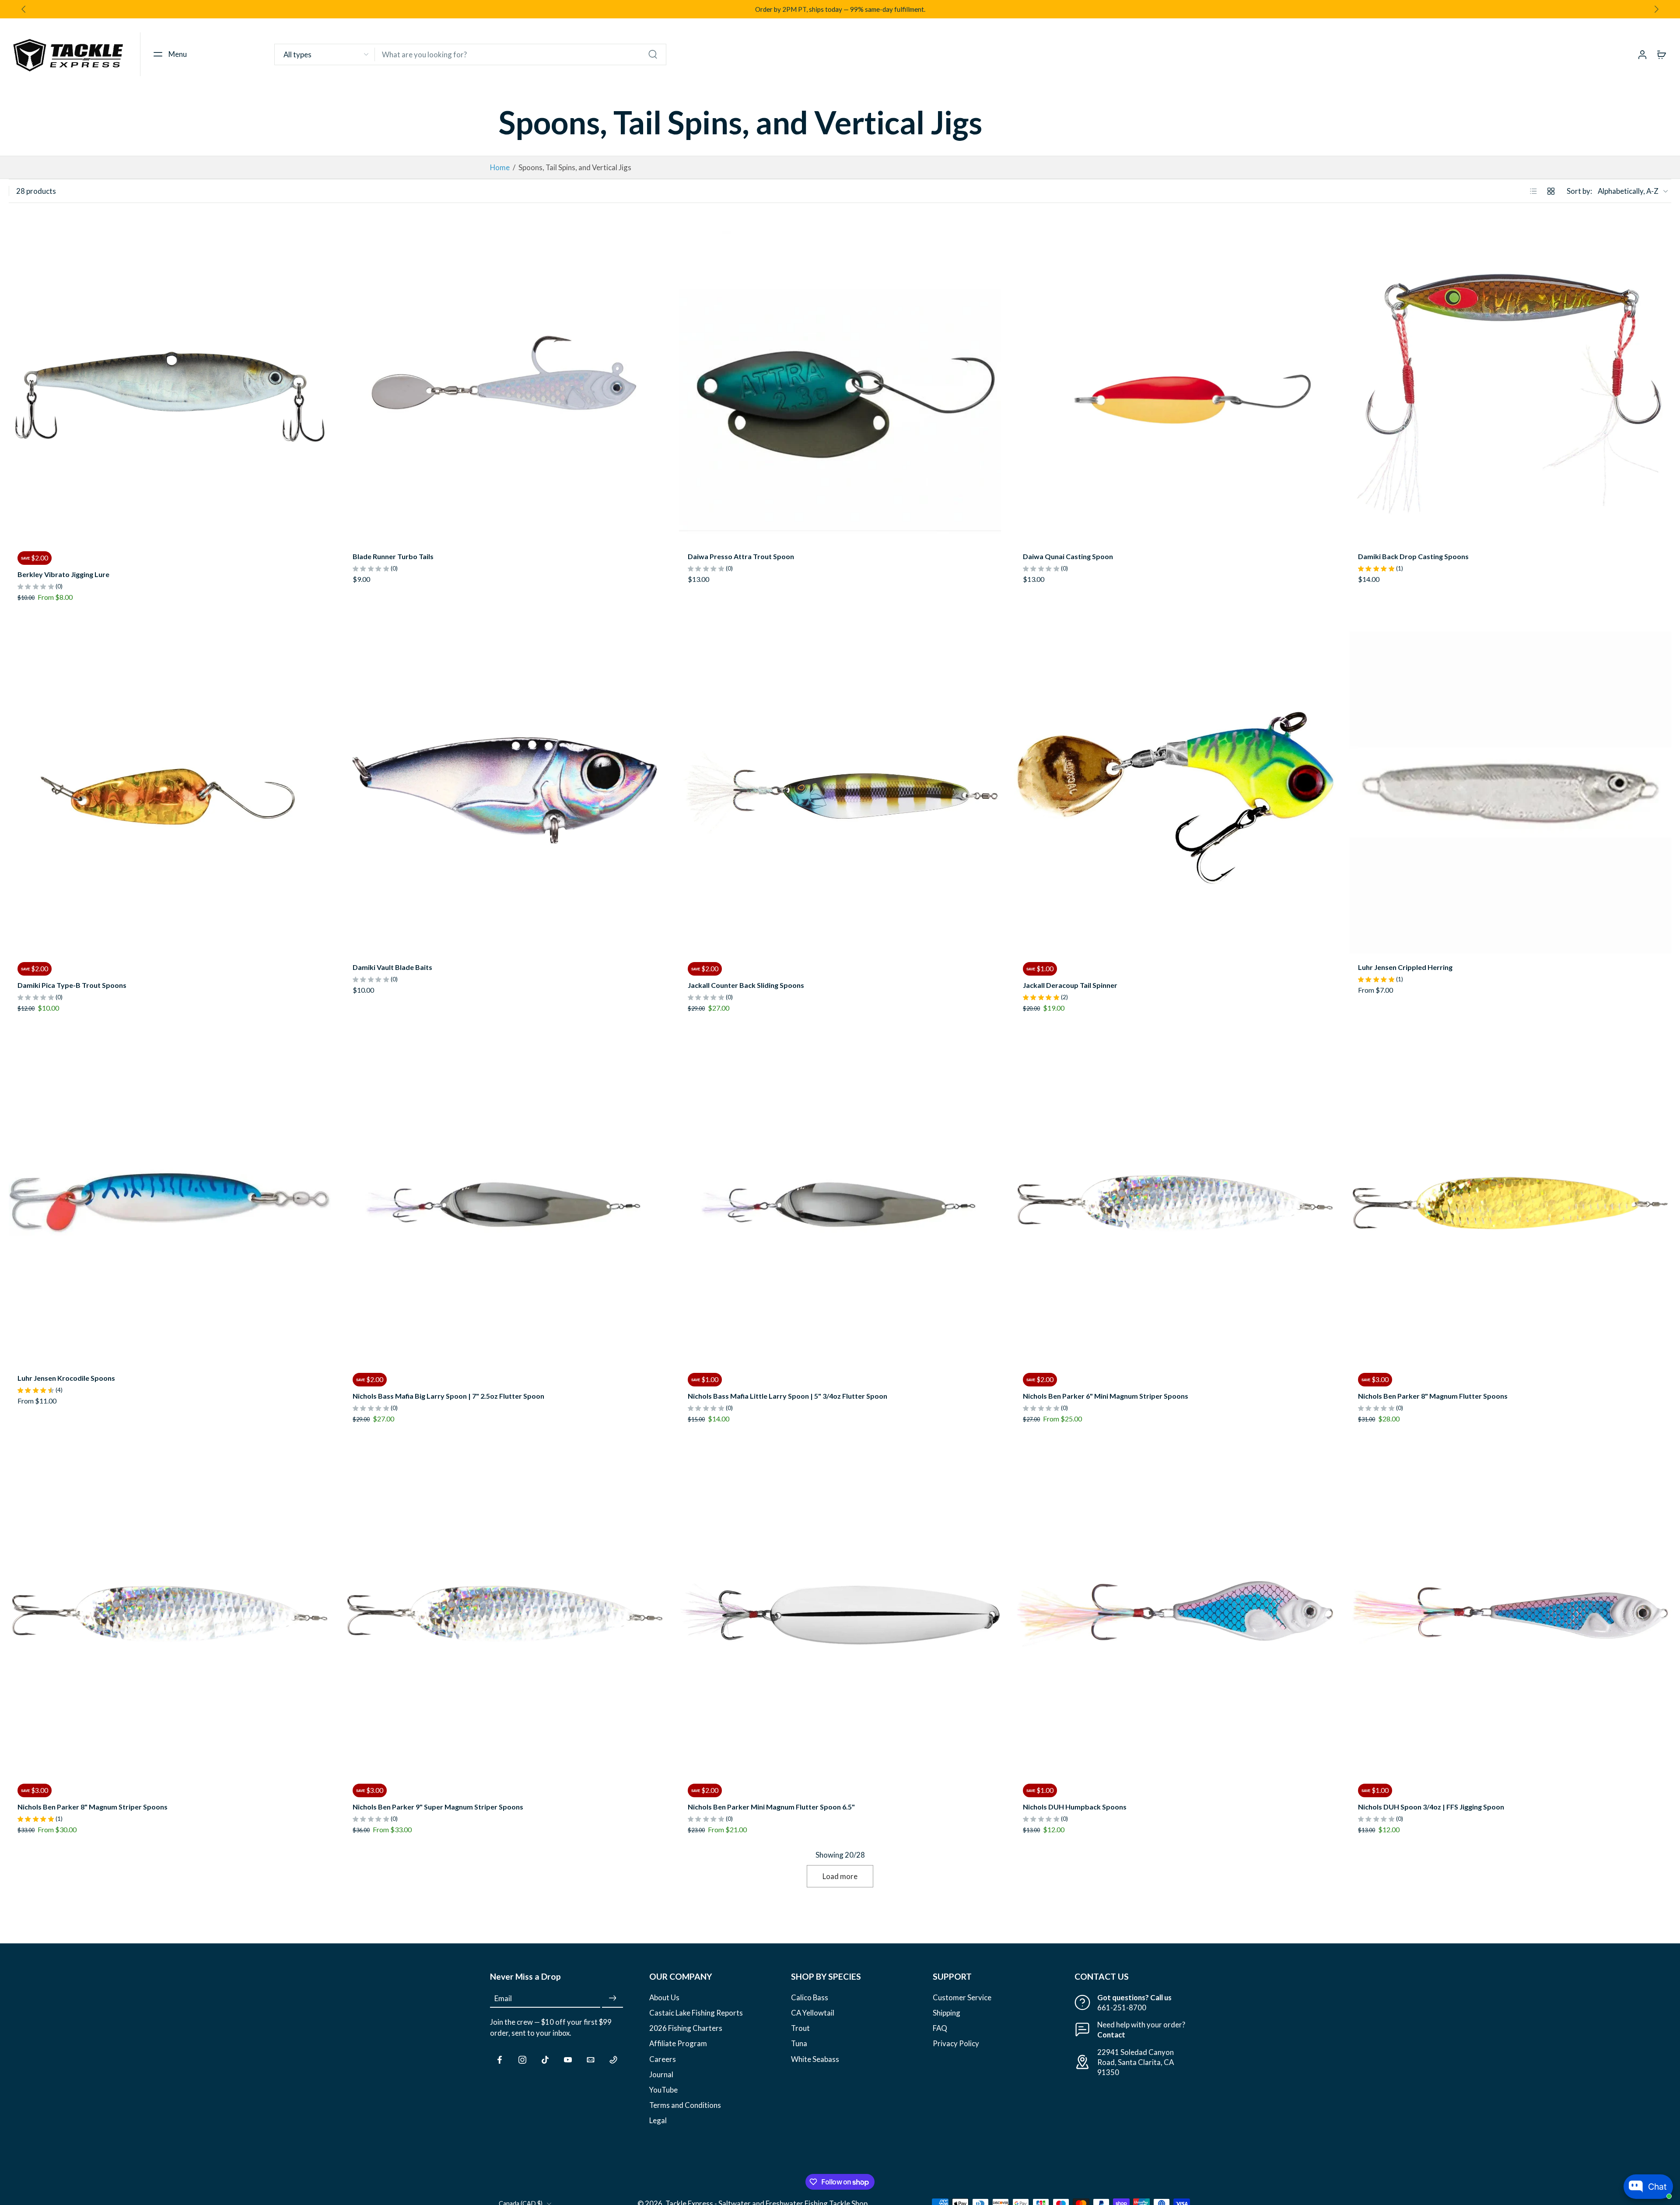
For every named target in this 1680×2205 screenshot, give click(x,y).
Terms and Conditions (685, 2105)
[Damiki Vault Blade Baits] (505, 792)
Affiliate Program (678, 2044)
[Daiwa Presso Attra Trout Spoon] (840, 381)
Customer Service (962, 1997)
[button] (168, 54)
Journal (661, 2074)
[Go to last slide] (24, 9)
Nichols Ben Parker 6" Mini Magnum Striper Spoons (1106, 1396)
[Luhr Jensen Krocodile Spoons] (170, 1203)
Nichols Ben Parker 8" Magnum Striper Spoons (93, 1807)
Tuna (799, 2044)
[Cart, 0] (1662, 54)
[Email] (591, 2060)
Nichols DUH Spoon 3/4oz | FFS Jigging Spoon (1431, 1807)
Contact (1111, 2035)
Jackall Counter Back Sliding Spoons (746, 985)
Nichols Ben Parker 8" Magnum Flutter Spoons (1433, 1396)
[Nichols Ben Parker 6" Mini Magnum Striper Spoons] (1175, 1203)
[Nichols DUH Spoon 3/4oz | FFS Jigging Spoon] (1510, 1614)
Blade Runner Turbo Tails (393, 556)
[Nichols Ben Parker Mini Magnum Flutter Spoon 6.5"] (840, 1614)
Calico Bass (810, 1997)
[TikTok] (545, 2060)
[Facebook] (500, 2060)
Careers (663, 2059)
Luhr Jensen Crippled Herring (1405, 967)
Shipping (947, 2013)
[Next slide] (1656, 9)
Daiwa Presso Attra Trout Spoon (741, 556)
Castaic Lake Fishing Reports (696, 2013)
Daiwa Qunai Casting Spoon (1068, 556)
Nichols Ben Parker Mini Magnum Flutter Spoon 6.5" (771, 1807)
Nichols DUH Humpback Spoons (1075, 1807)
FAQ (940, 2028)
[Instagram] (522, 2060)
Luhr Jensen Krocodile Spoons (66, 1378)
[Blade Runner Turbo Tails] (505, 381)
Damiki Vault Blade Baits (392, 967)
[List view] (1533, 191)
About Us (664, 1997)
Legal (658, 2120)
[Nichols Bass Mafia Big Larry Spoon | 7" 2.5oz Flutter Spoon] (505, 1203)
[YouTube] (568, 2060)
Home (500, 167)
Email (503, 1998)
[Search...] (653, 54)
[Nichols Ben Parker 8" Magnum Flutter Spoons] (1510, 1203)
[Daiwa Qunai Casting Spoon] (1175, 381)
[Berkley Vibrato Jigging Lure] (170, 381)
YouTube (663, 2090)
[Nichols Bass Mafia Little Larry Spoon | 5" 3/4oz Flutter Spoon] (840, 1203)
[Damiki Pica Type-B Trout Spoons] (170, 792)
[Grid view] (1551, 191)
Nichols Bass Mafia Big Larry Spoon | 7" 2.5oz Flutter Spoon (448, 1396)
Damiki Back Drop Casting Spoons (1413, 556)
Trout (800, 2028)
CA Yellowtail (813, 2013)
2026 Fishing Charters (686, 2028)
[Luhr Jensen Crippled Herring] (1510, 792)
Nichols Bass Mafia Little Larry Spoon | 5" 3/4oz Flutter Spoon (787, 1396)
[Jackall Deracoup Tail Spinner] (1175, 792)
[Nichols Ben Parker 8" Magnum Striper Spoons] (170, 1614)
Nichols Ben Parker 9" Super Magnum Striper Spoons (438, 1807)
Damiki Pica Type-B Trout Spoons (72, 985)
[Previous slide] (16, 381)
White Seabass (815, 2059)
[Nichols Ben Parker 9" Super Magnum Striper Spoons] (505, 1614)
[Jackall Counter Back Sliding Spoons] (840, 792)
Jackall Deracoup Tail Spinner (1070, 985)
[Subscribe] (612, 1998)
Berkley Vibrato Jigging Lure (63, 574)
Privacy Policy (956, 2044)
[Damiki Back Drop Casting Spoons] (1510, 381)
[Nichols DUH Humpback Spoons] (1175, 1614)
